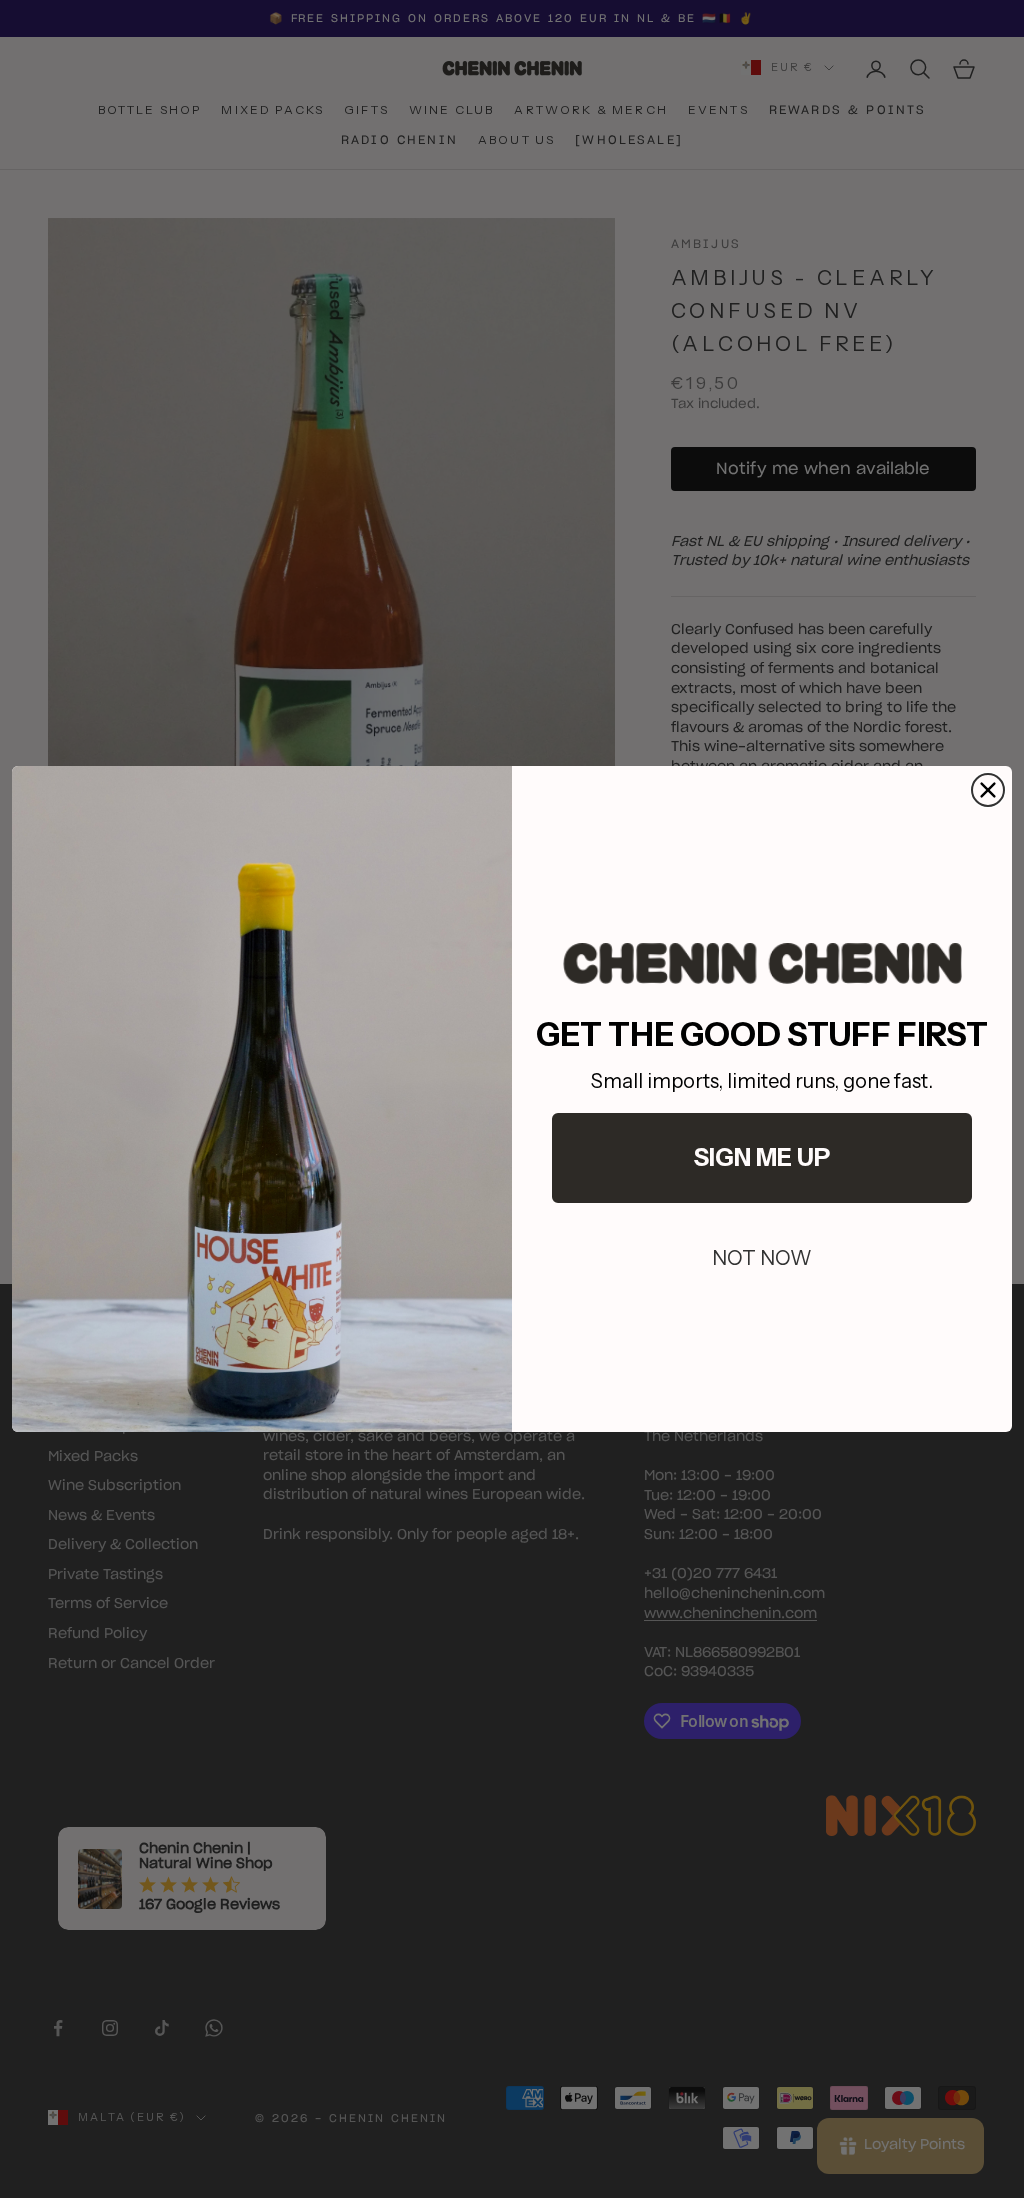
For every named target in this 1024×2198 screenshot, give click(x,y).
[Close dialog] (988, 790)
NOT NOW (762, 1258)
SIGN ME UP (762, 1157)
